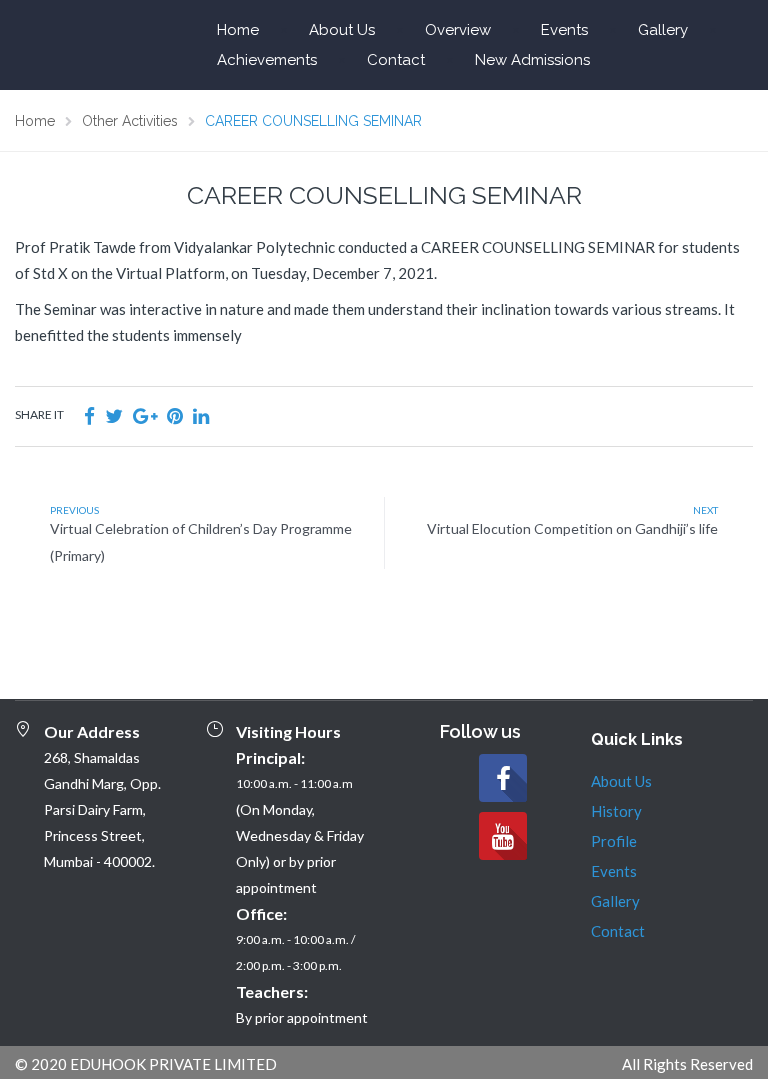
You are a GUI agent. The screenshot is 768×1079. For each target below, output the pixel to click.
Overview (458, 30)
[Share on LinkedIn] (201, 415)
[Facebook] (503, 778)
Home (238, 30)
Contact (396, 60)
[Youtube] (503, 836)
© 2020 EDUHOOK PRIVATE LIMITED (146, 1064)
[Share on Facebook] (89, 415)
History (616, 811)
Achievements (267, 60)
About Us (342, 30)
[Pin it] (175, 415)
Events (564, 30)
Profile (614, 841)
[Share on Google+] (145, 415)
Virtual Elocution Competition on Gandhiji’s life (572, 528)
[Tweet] (114, 415)
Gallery (663, 30)
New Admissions (532, 60)
